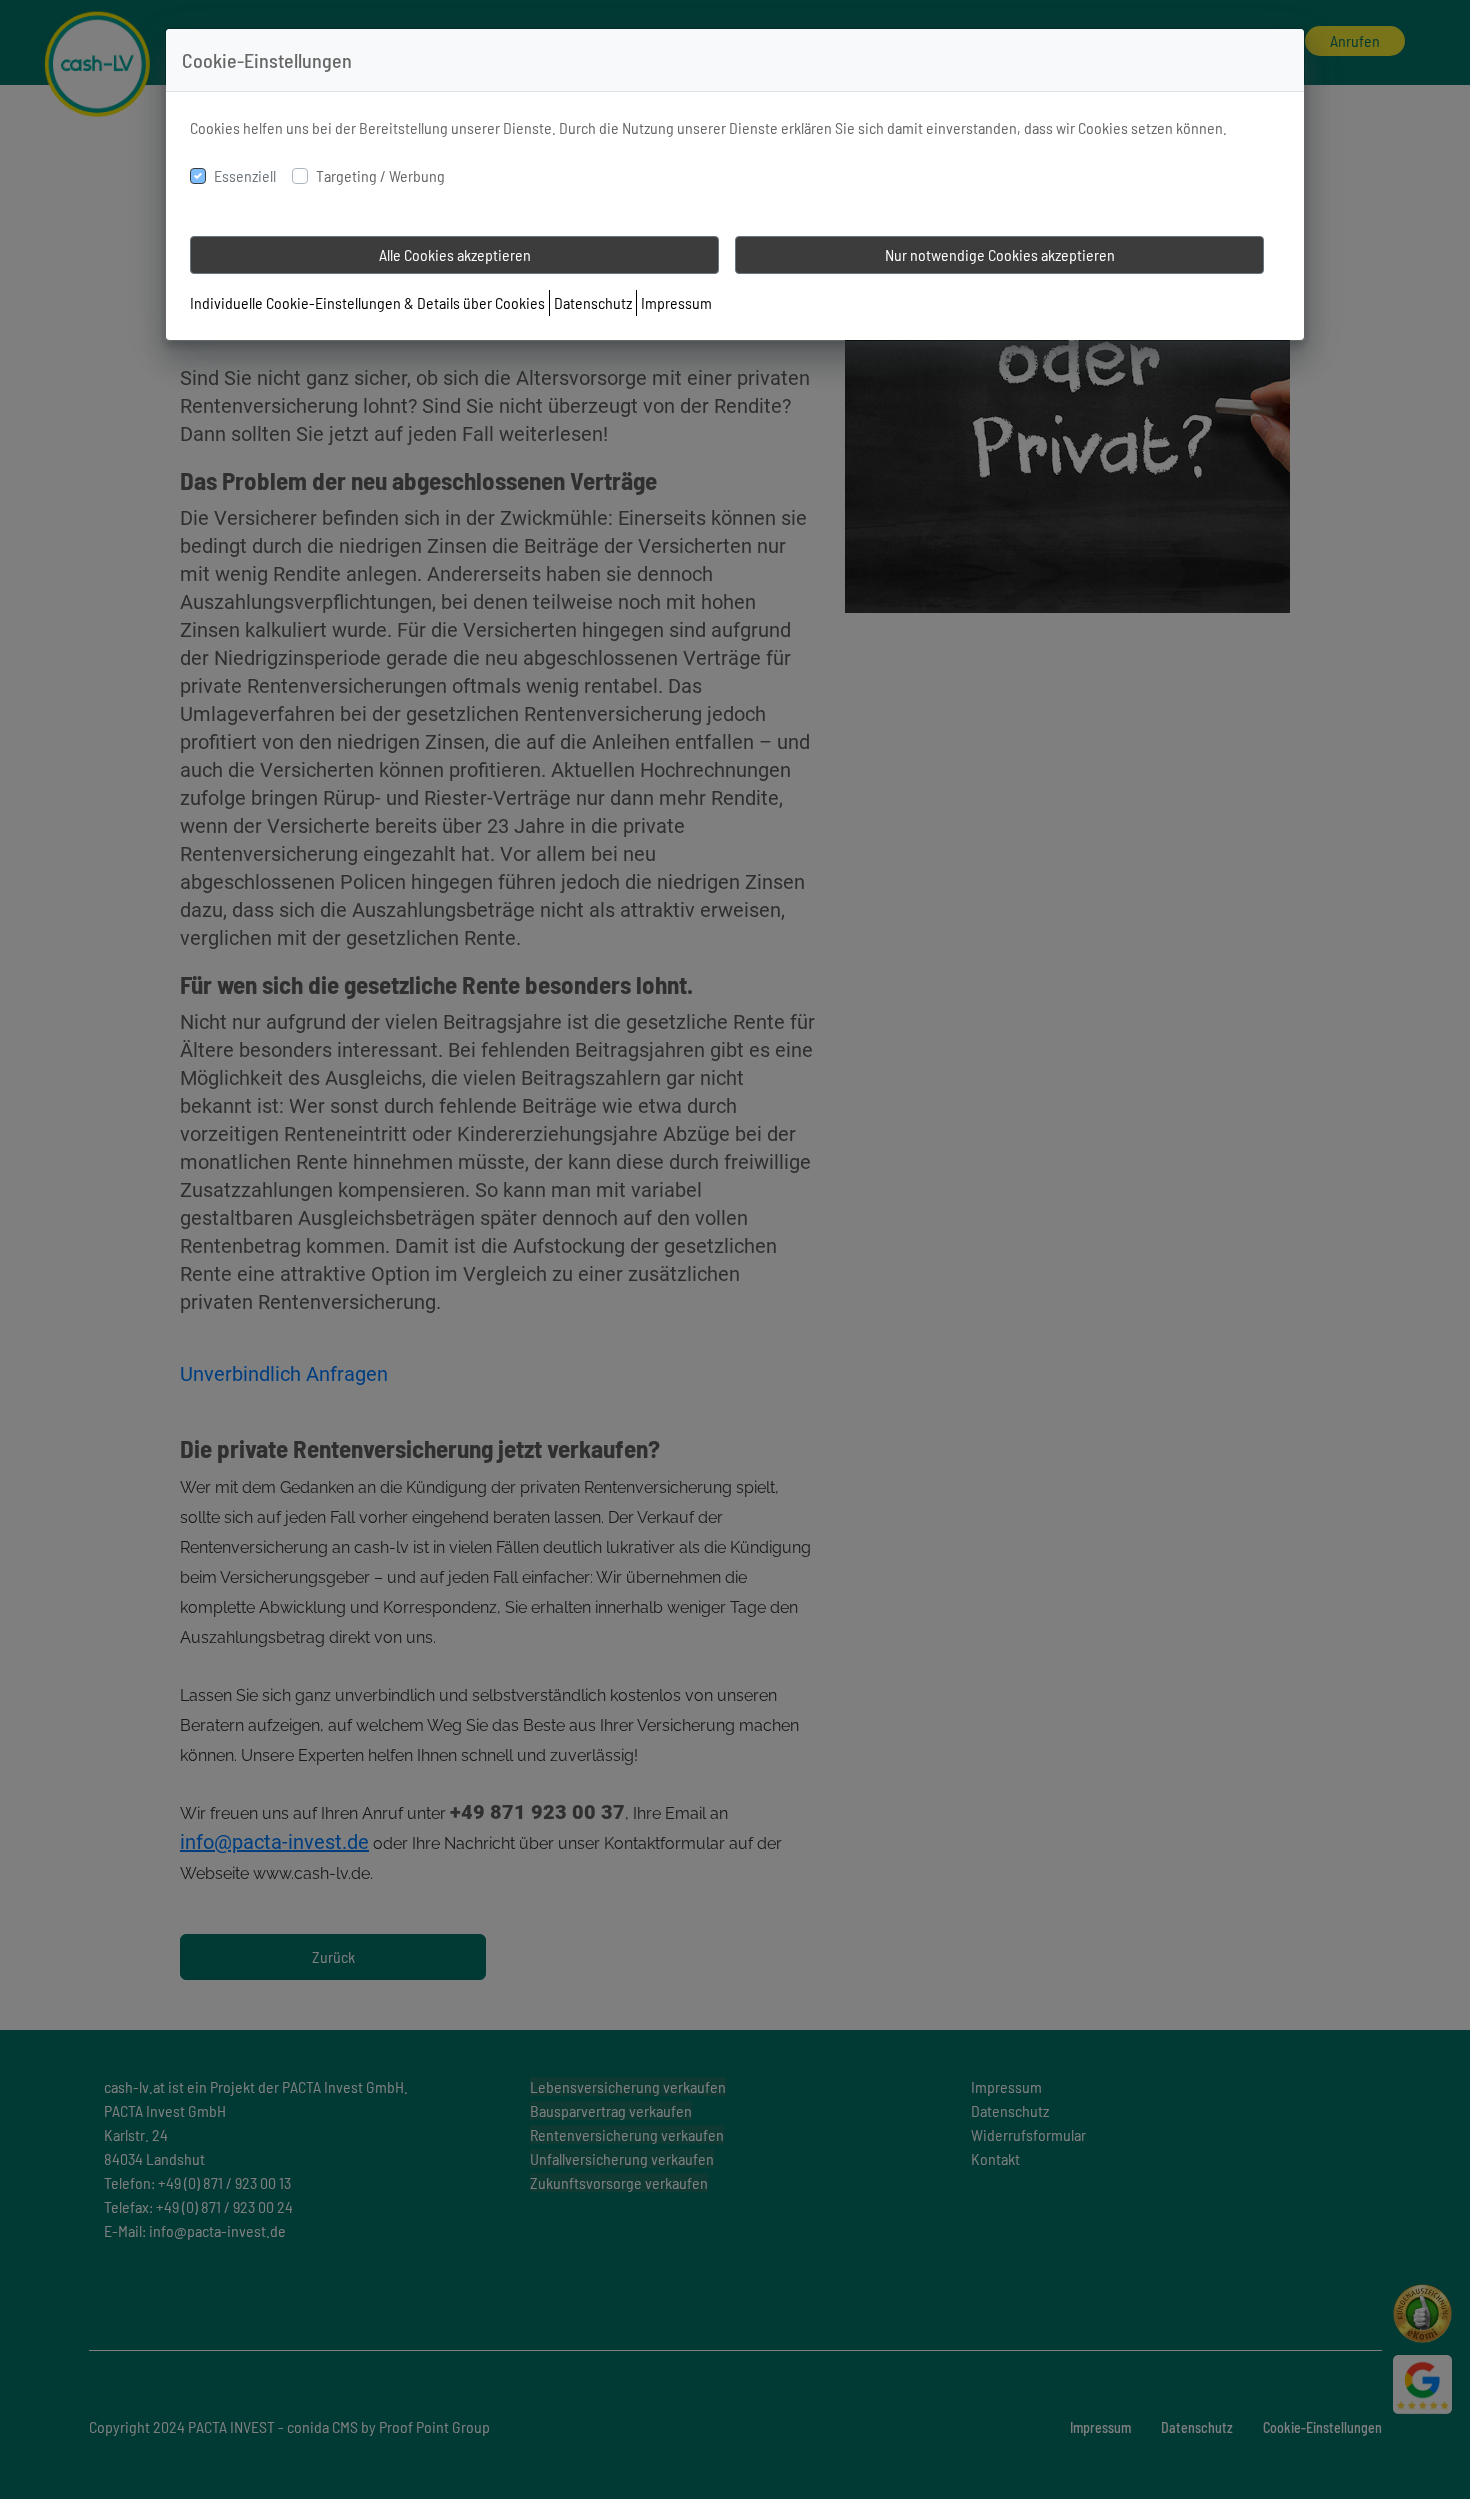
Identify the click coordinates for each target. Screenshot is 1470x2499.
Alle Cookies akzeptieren (455, 254)
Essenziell (245, 175)
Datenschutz (593, 302)
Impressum (676, 302)
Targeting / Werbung (380, 175)
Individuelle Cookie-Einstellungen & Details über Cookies (367, 302)
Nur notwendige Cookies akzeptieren (1000, 254)
